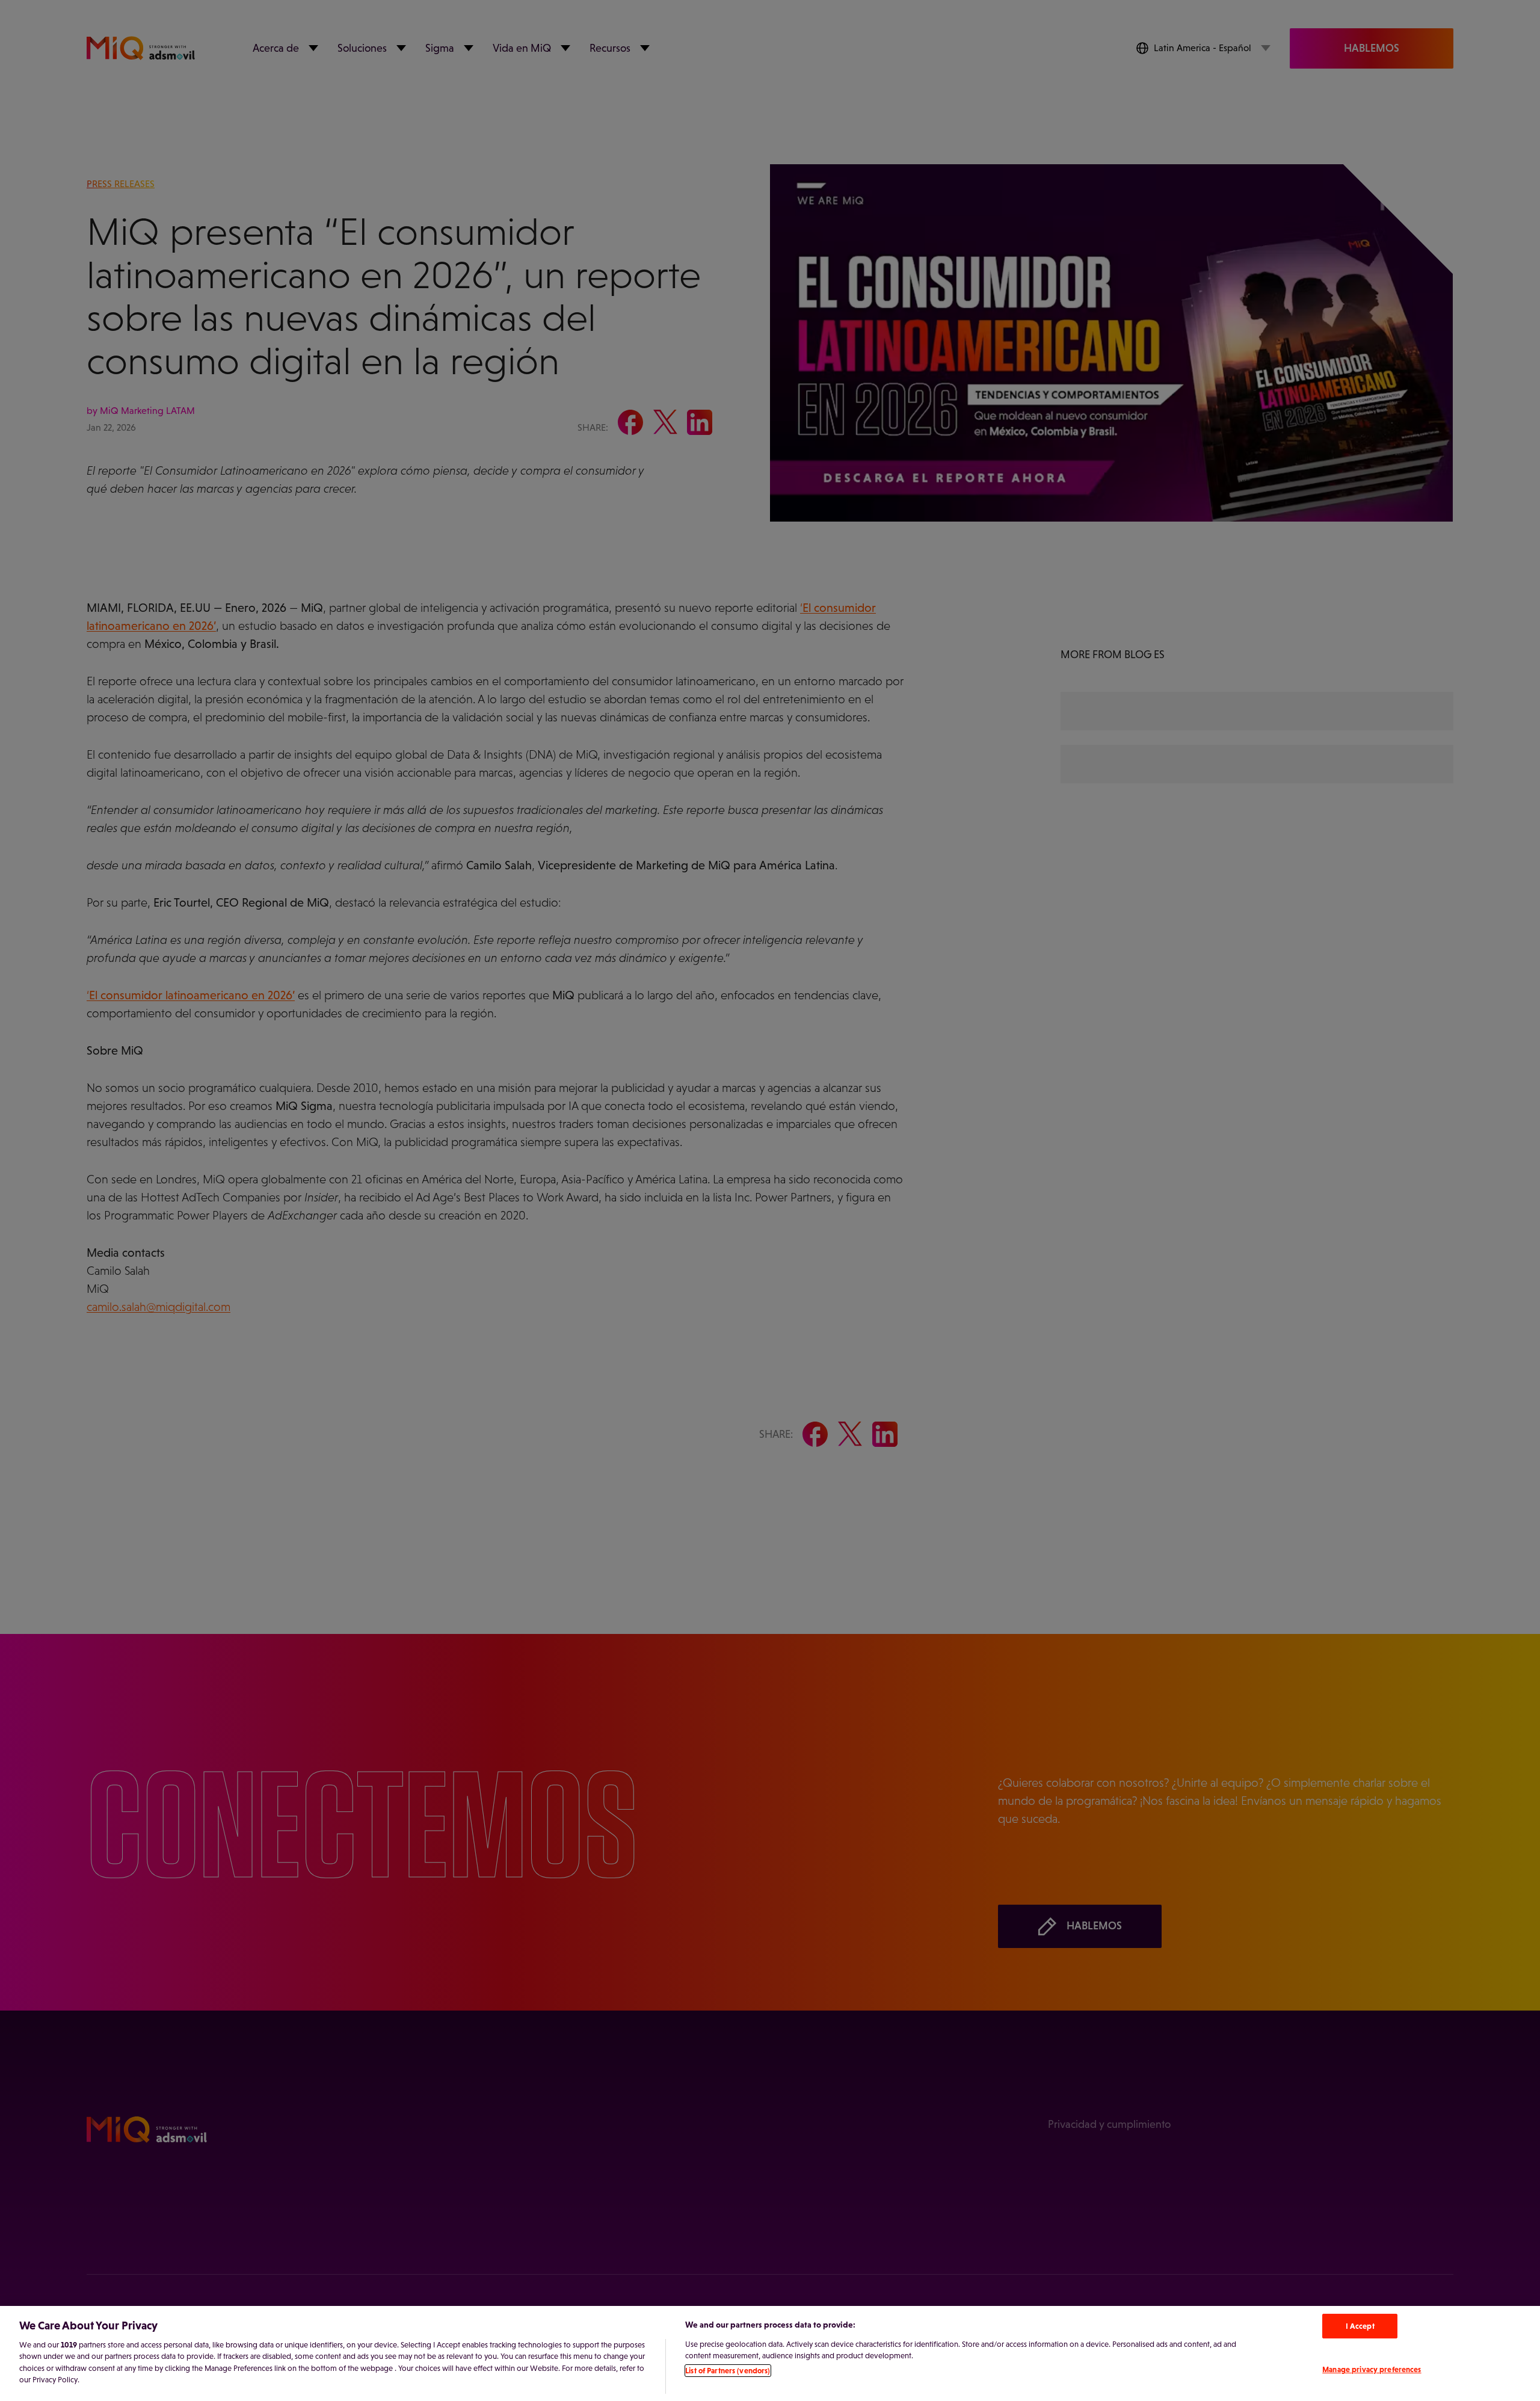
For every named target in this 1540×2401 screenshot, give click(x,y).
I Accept (1360, 2326)
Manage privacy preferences (1372, 2369)
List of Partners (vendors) (728, 2371)
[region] (770, 2353)
